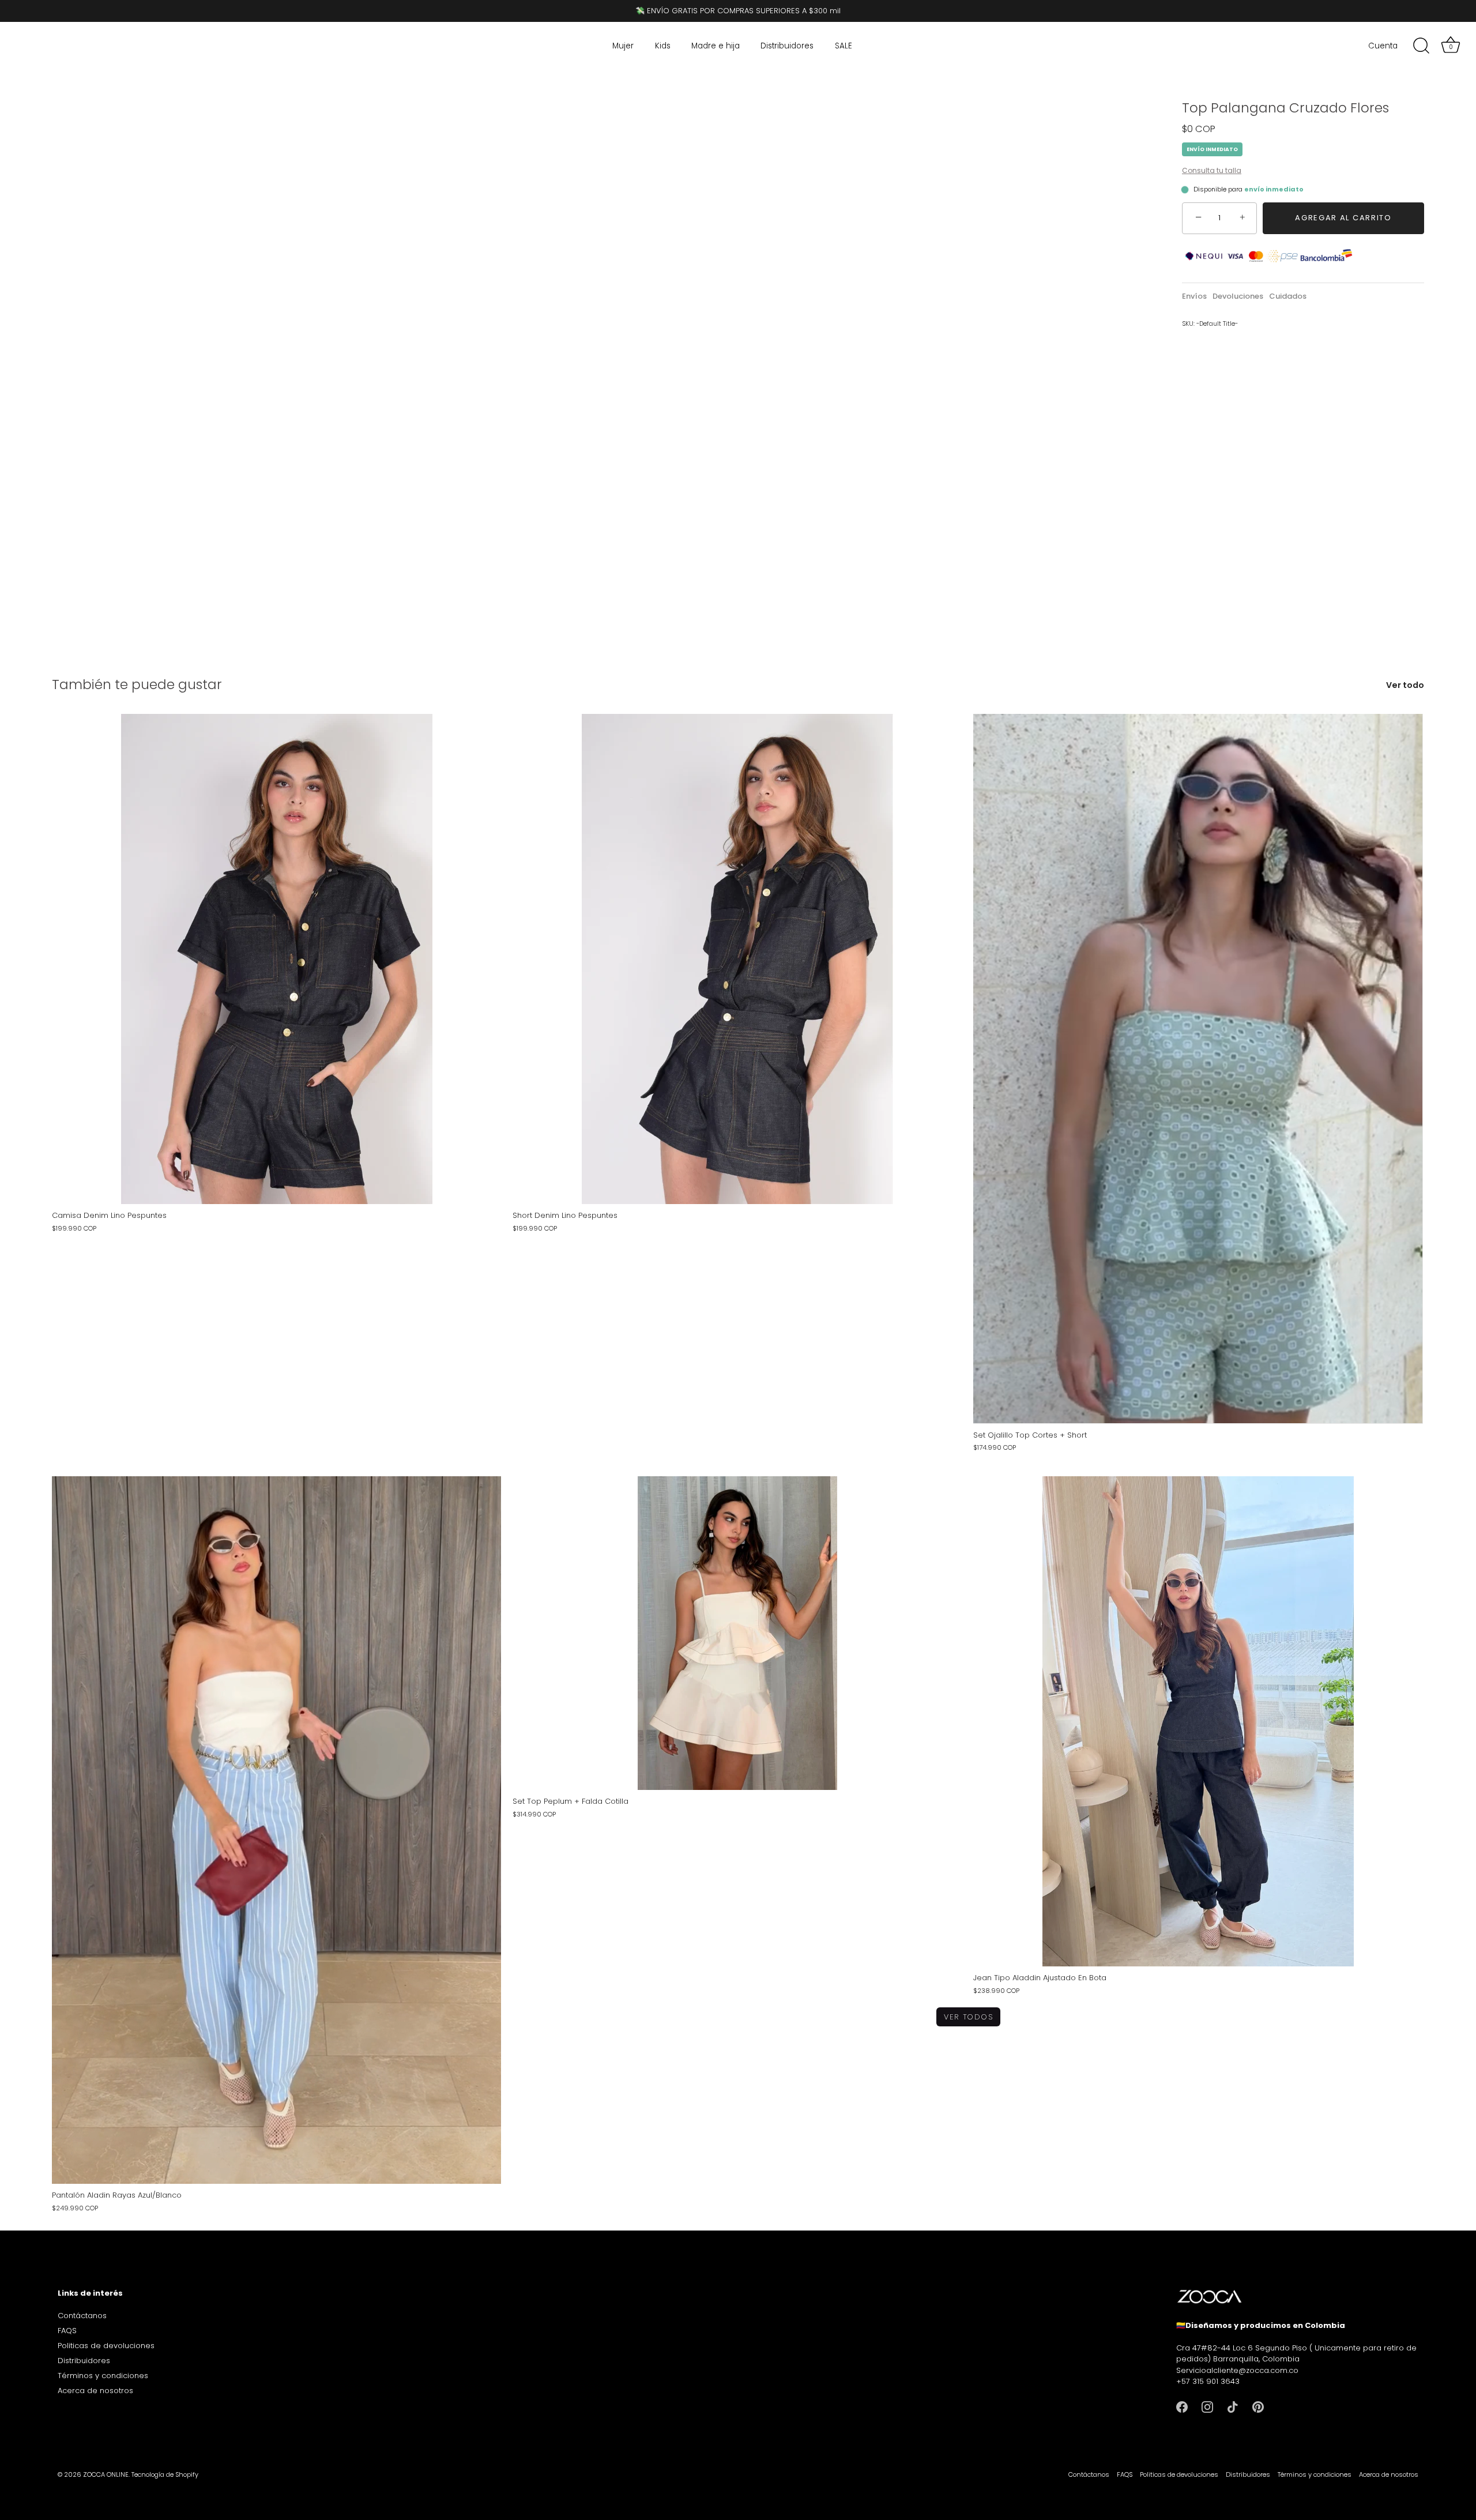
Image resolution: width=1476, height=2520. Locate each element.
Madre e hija (716, 46)
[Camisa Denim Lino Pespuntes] (276, 959)
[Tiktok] (1233, 2407)
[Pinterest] (1258, 2407)
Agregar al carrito (1343, 218)
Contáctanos (82, 2316)
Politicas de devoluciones (106, 2346)
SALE (844, 46)
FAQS (67, 2331)
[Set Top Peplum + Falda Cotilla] (737, 1633)
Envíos (1194, 296)
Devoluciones (1238, 296)
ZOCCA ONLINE (106, 2474)
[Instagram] (1207, 2407)
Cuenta (1383, 46)
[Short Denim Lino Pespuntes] (737, 959)
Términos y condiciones (103, 2376)
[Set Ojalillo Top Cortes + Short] (1198, 1069)
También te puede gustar (137, 684)
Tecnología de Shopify (165, 2474)
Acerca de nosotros (95, 2391)
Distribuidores (787, 46)
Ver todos (968, 2017)
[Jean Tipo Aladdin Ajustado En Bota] (1198, 1721)
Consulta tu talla (1212, 170)
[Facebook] (1182, 2407)
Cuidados (1288, 296)
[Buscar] (1421, 46)
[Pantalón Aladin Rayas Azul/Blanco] (276, 1830)
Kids (663, 46)
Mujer (623, 46)
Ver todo (1405, 685)
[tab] (1197, 296)
